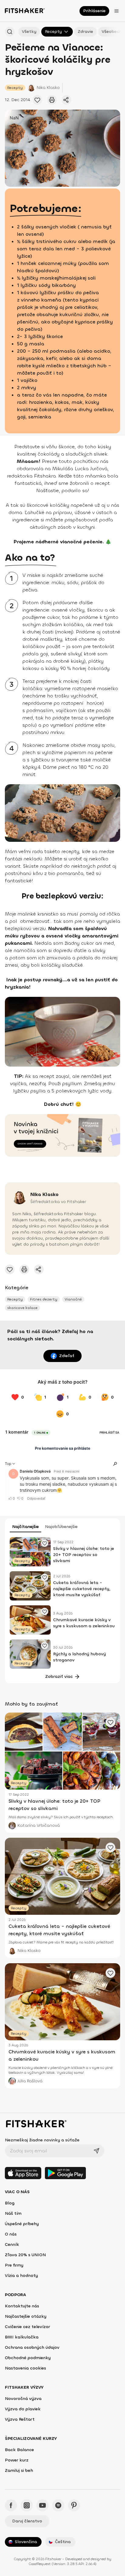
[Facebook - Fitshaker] (11, 2505)
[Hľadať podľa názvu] (10, 32)
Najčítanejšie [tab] (25, 1527)
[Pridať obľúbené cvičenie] (37, 100)
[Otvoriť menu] (117, 11)
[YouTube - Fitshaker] (42, 2505)
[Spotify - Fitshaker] (58, 2505)
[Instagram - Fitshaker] (27, 2505)
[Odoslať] (96, 2151)
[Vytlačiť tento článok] (52, 100)
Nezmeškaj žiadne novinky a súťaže (42, 2140)
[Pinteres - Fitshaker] (74, 2505)
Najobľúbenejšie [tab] (61, 1527)
